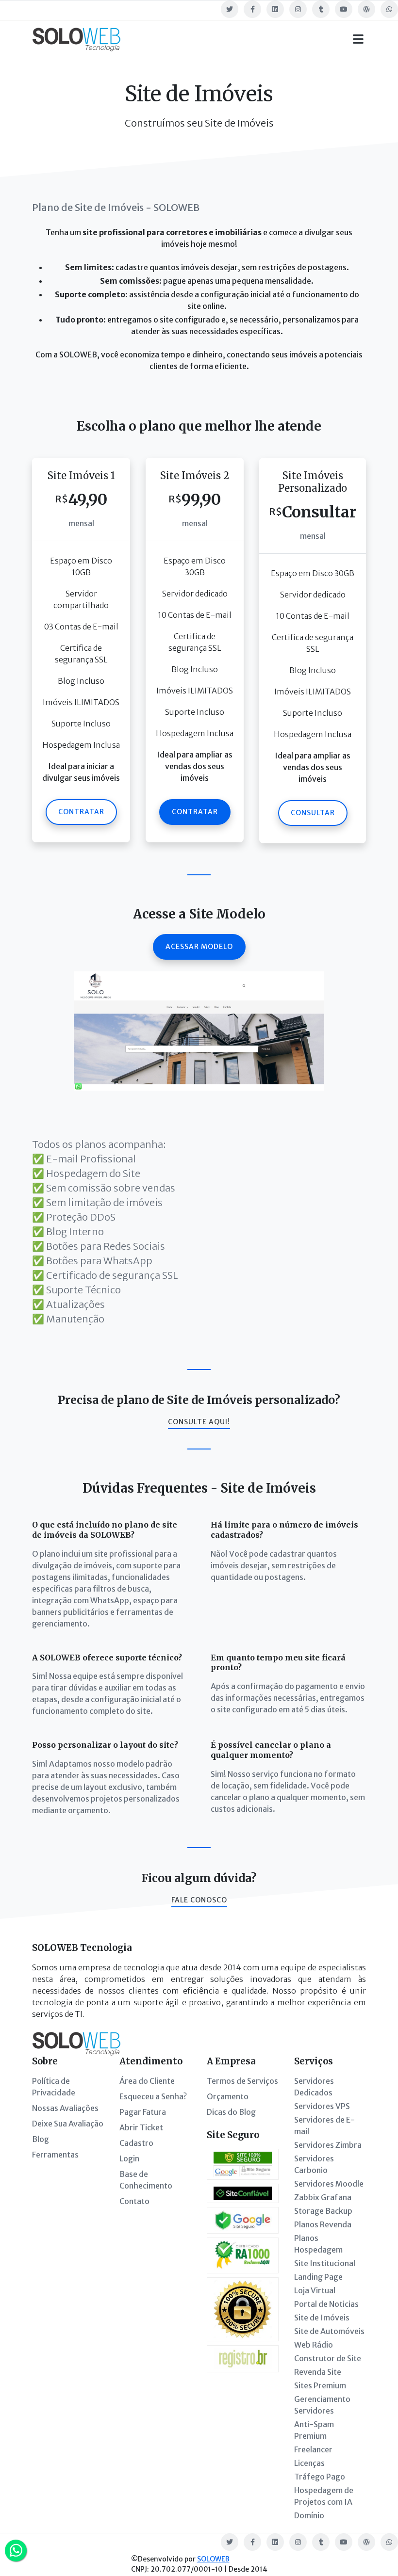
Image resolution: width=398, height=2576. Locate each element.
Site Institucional (325, 2263)
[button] (199, 1030)
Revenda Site (318, 2372)
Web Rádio (314, 2345)
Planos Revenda (323, 2224)
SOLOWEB (213, 2559)
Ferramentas (55, 2155)
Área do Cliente (147, 2081)
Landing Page (318, 2277)
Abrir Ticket (141, 2127)
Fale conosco (199, 1900)
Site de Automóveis (329, 2331)
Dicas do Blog (231, 2112)
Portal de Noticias (326, 2304)
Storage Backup (323, 2211)
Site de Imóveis (322, 2318)
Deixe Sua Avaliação (68, 2124)
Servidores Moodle (329, 2184)
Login (129, 2158)
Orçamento (228, 2096)
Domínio (309, 2515)
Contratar (81, 812)
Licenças (309, 2463)
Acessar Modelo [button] (199, 947)
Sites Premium (320, 2385)
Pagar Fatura (143, 2112)
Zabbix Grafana (323, 2197)
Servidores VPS (322, 2106)
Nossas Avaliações (65, 2108)
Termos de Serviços (242, 2081)
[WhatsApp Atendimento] (16, 2551)
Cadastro (136, 2143)
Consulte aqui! (199, 1422)
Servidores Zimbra (328, 2145)
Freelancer (313, 2449)
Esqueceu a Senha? (153, 2096)
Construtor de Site (328, 2358)
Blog (41, 2139)
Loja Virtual (315, 2290)
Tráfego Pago (320, 2477)
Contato (134, 2201)
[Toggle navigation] (358, 39)
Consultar (313, 813)
